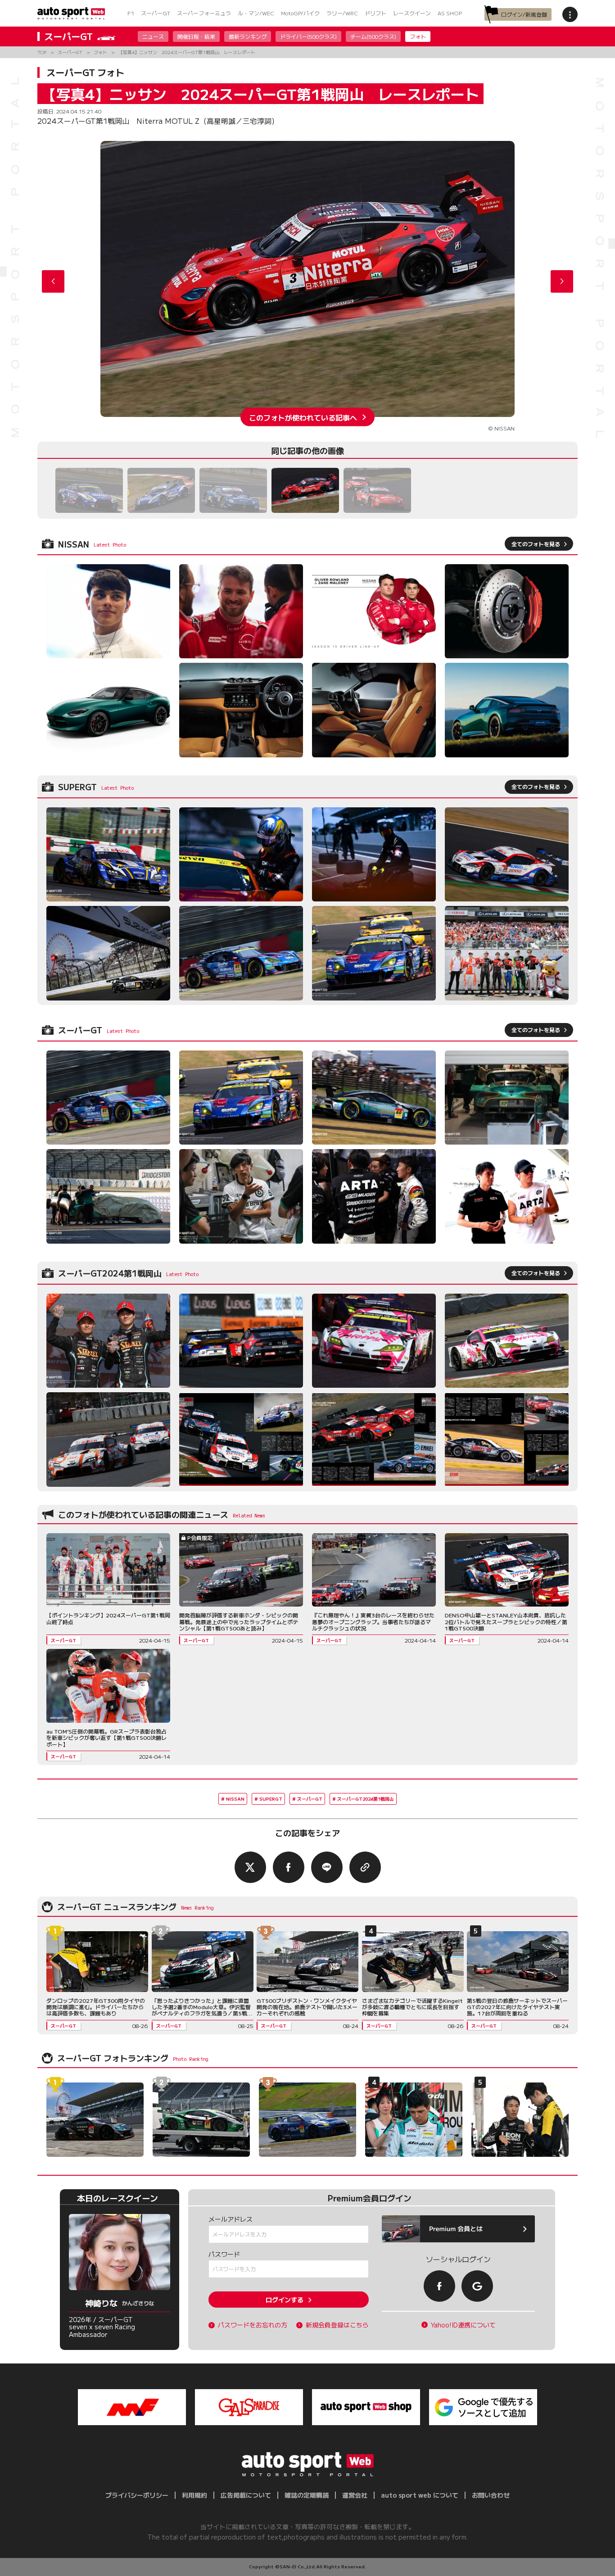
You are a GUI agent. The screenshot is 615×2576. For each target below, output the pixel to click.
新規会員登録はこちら (337, 2325)
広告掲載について (246, 2495)
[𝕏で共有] (250, 1867)
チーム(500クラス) (373, 36)
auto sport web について (420, 2495)
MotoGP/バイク (300, 13)
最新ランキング (248, 36)
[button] (562, 281)
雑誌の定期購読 (307, 2495)
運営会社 (355, 2495)
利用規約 (194, 2495)
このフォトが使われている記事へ (303, 417)
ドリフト (375, 13)
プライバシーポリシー (137, 2495)
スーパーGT (156, 13)
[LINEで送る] (327, 1867)
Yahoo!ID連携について (463, 2325)
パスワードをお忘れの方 (253, 2325)
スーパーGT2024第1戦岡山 (366, 1799)
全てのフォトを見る (536, 544)
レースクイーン (412, 13)
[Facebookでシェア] (289, 1867)
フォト (418, 36)
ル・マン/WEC (256, 13)
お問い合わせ (491, 2495)
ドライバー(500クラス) (308, 36)
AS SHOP (450, 13)
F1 (131, 13)
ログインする (285, 2300)
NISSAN (235, 1799)
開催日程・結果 (196, 36)
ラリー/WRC (342, 13)
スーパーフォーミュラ (204, 13)
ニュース (153, 36)
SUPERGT (271, 1799)
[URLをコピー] (365, 1867)
